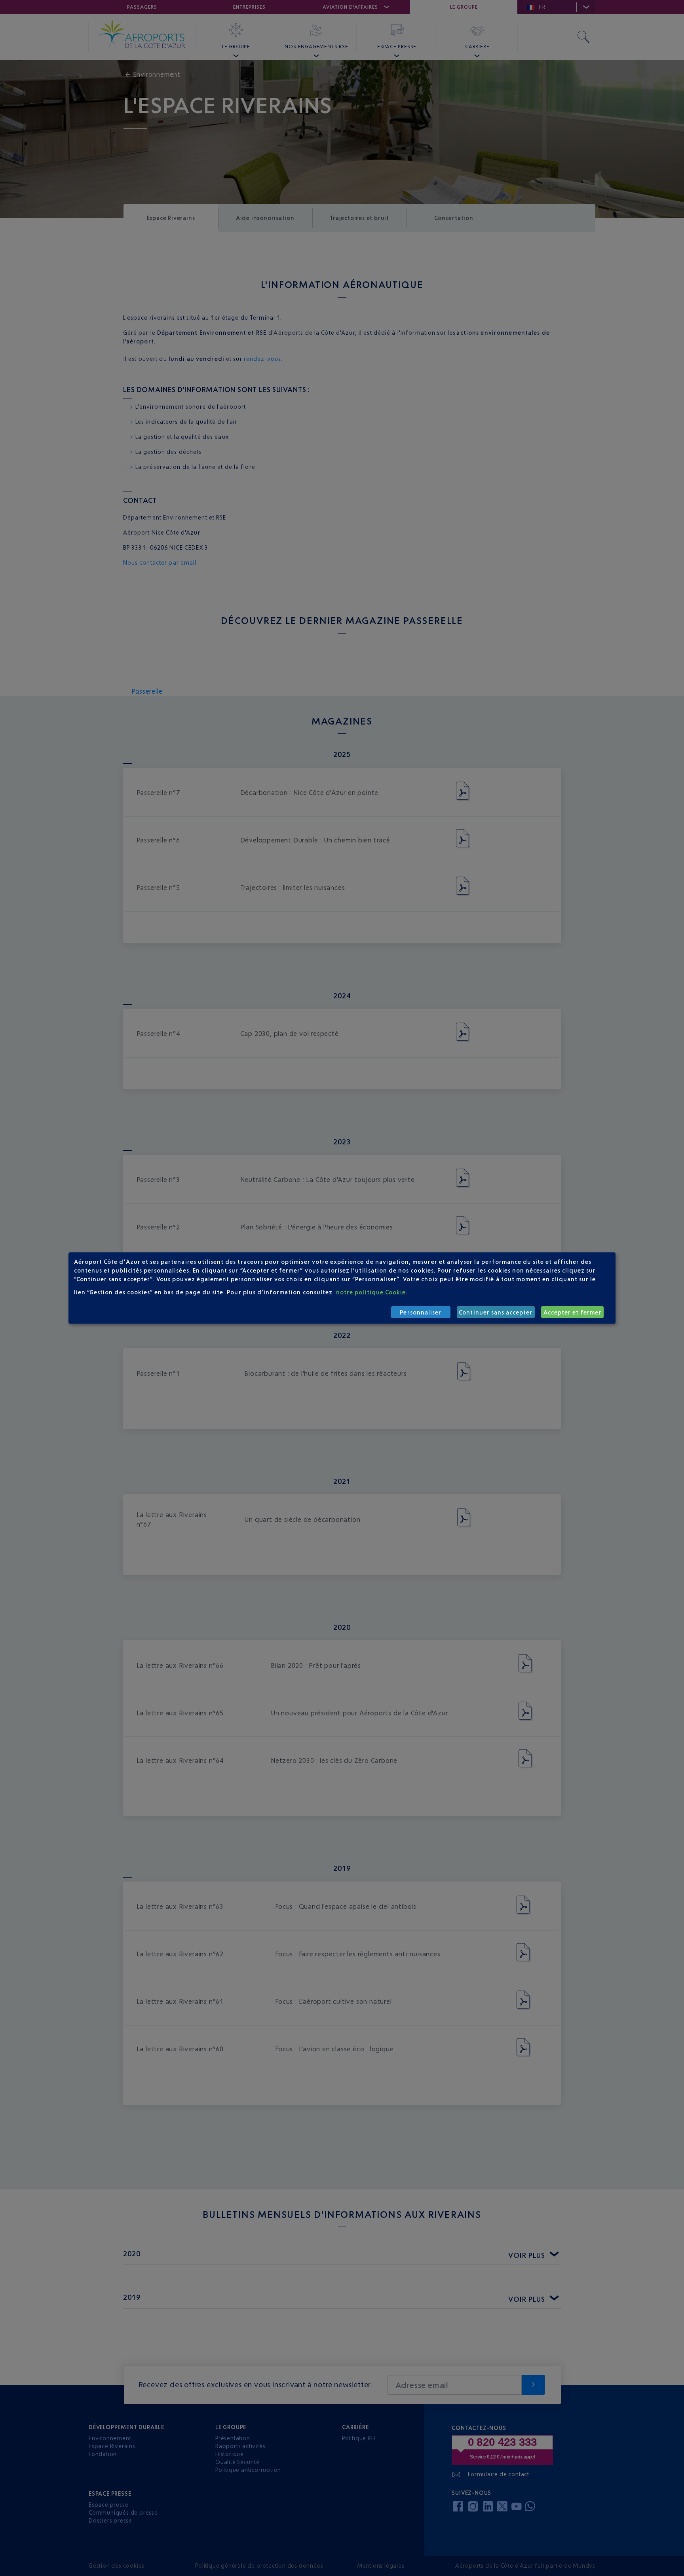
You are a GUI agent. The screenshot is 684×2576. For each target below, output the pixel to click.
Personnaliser (421, 1312)
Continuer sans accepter (496, 1312)
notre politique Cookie (371, 1292)
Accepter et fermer (573, 1312)
